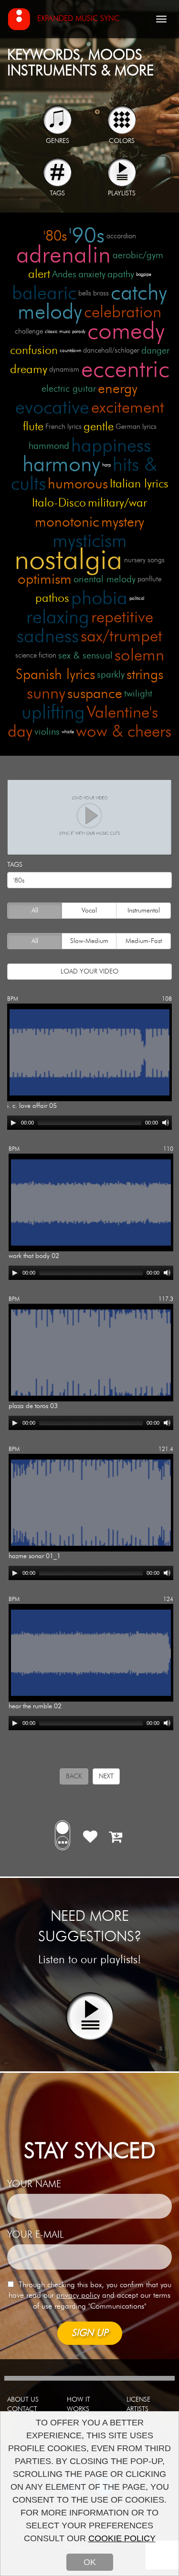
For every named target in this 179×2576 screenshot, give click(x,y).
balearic (44, 294)
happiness (111, 446)
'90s (87, 236)
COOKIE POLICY (122, 2538)
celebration (123, 312)
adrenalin (63, 255)
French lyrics (63, 427)
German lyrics (136, 427)
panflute (149, 579)
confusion (34, 350)
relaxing (58, 618)
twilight (138, 694)
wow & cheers (124, 732)
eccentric (125, 370)
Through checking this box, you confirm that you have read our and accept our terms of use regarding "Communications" (90, 2296)
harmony (61, 465)
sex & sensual (85, 656)
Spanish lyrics (55, 675)
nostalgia (68, 560)
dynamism (64, 370)
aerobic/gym (138, 255)
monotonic (67, 522)
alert (39, 274)
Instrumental (144, 911)
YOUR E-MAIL (35, 2235)
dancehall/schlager (111, 350)
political (137, 598)
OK (90, 2562)
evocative (52, 408)
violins (47, 732)
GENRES (58, 141)
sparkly (111, 675)
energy (118, 389)
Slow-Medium (89, 941)
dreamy (29, 370)
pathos (52, 598)
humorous (78, 484)
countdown (70, 351)
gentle (99, 427)
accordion (121, 236)
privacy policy (78, 2295)
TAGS (57, 193)
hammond (49, 446)
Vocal (89, 911)
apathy (121, 274)
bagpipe (144, 274)
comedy (126, 332)
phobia (99, 598)
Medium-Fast (144, 941)
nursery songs (144, 560)
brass (101, 293)
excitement (128, 408)
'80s (55, 236)
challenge (29, 331)
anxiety (92, 274)
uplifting (53, 713)
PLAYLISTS (122, 193)
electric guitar (69, 389)
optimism (45, 579)
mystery (123, 522)
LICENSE (138, 2400)
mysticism (90, 541)
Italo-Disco (59, 503)
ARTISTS (137, 2409)
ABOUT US (23, 2400)
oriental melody (105, 579)
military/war (117, 503)
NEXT (106, 1776)
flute (33, 427)
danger (155, 351)
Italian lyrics (139, 484)
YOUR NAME (34, 2184)
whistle (68, 732)
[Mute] (166, 1123)
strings (145, 675)
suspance (95, 694)
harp (106, 465)
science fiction (36, 655)
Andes (64, 274)
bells (85, 293)
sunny (46, 694)
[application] (89, 1123)
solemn (139, 655)
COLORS (122, 141)
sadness (48, 637)
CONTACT (22, 2409)
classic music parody (65, 332)
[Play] (13, 1123)
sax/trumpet (121, 636)
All (35, 911)
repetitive (122, 617)
